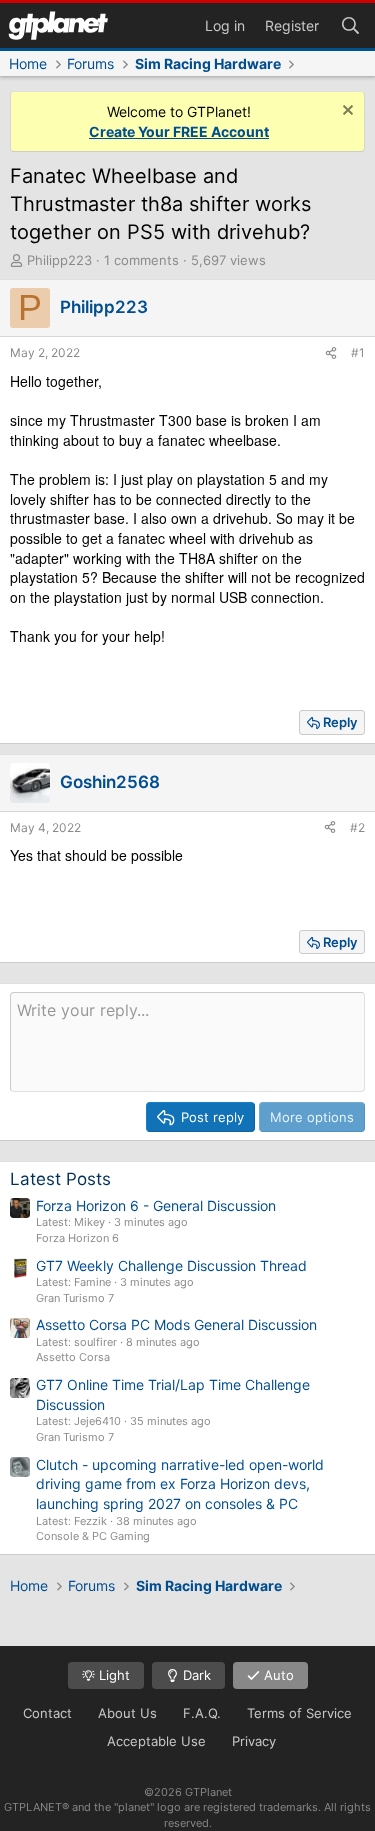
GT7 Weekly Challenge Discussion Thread (171, 1265)
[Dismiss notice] (345, 112)
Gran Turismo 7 (75, 1298)
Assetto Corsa (73, 1357)
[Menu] (58, 25)
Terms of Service (299, 1713)
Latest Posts (60, 1179)
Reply (340, 722)
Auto (277, 1675)
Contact (47, 1713)
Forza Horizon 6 (77, 1238)
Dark (195, 1675)
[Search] (350, 24)
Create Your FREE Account (179, 131)
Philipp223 (59, 260)
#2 (357, 827)
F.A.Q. (202, 1713)
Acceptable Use (156, 1741)
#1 (358, 352)
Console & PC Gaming (93, 1536)
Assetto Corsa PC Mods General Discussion (176, 1324)
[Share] (331, 353)
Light (112, 1675)
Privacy (254, 1741)
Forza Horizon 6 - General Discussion (156, 1205)
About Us (127, 1713)
